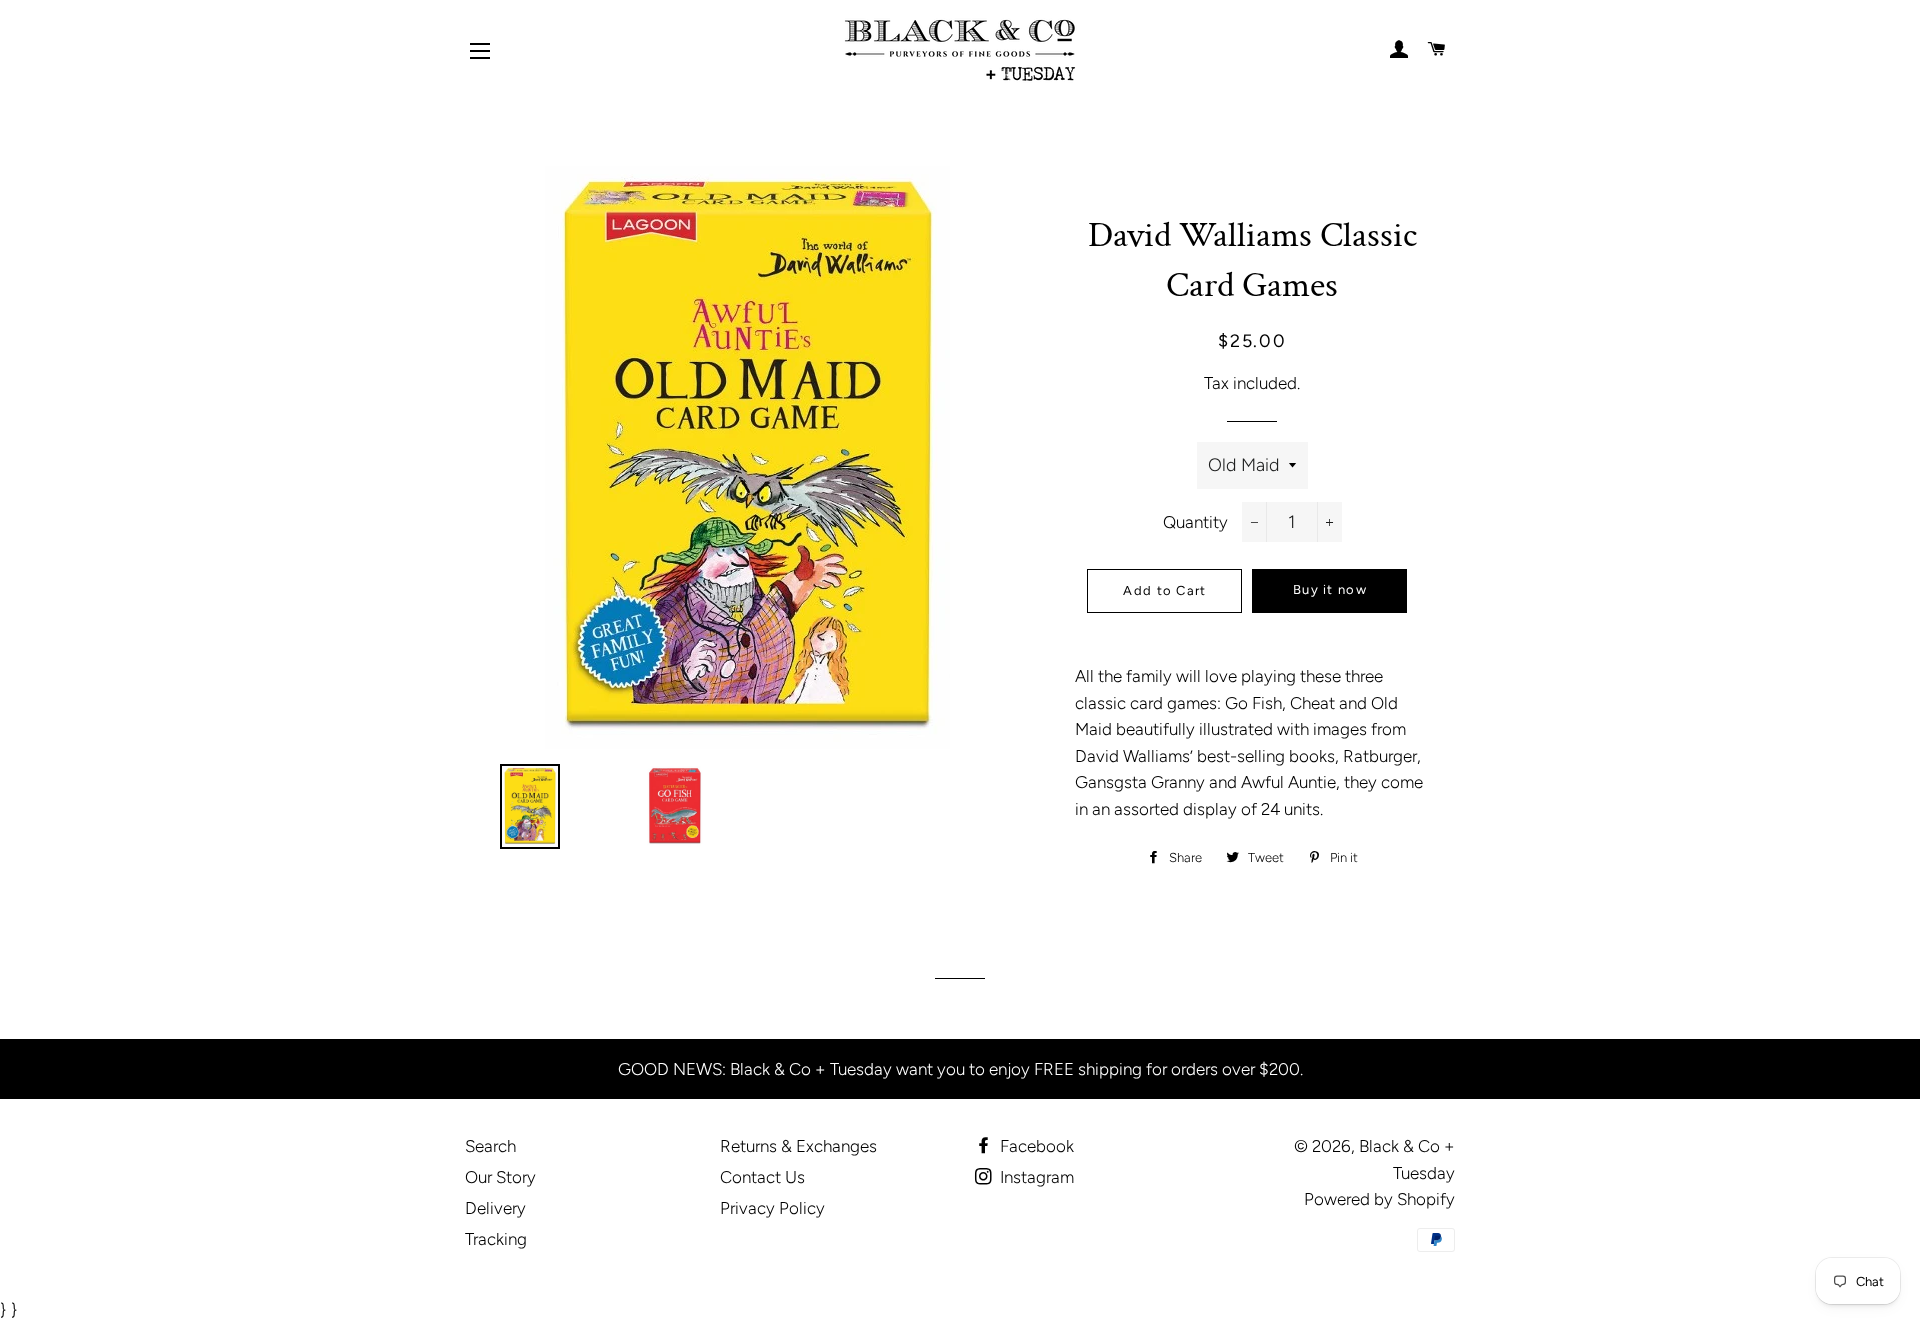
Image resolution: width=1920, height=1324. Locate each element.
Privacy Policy (772, 1208)
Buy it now (1330, 589)
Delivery (495, 1208)
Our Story (500, 1177)
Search (490, 1146)
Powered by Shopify (1379, 1199)
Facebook (1035, 1146)
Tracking (496, 1239)
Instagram (1035, 1177)
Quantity (1195, 522)
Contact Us (762, 1177)
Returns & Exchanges (798, 1146)
